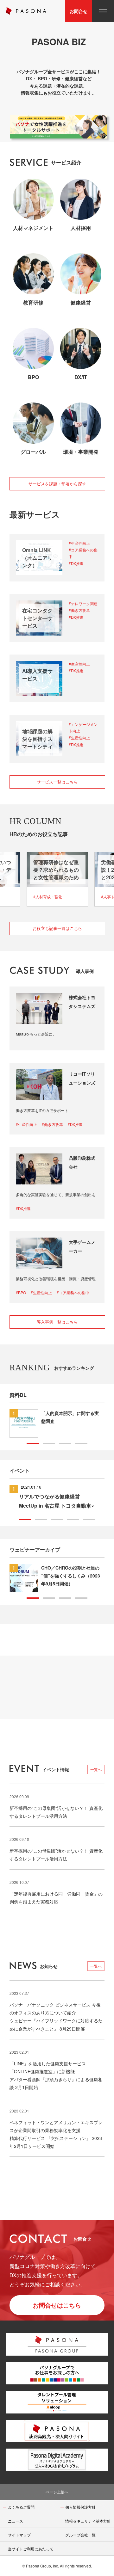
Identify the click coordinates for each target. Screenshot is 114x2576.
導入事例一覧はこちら (57, 1322)
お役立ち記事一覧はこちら (57, 928)
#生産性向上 (79, 543)
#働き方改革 (79, 610)
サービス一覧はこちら (57, 782)
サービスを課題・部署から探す (57, 484)
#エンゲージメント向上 (83, 728)
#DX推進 (76, 563)
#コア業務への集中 (83, 553)
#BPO (21, 1292)
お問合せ (79, 11)
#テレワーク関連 (83, 603)
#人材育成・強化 (48, 897)
